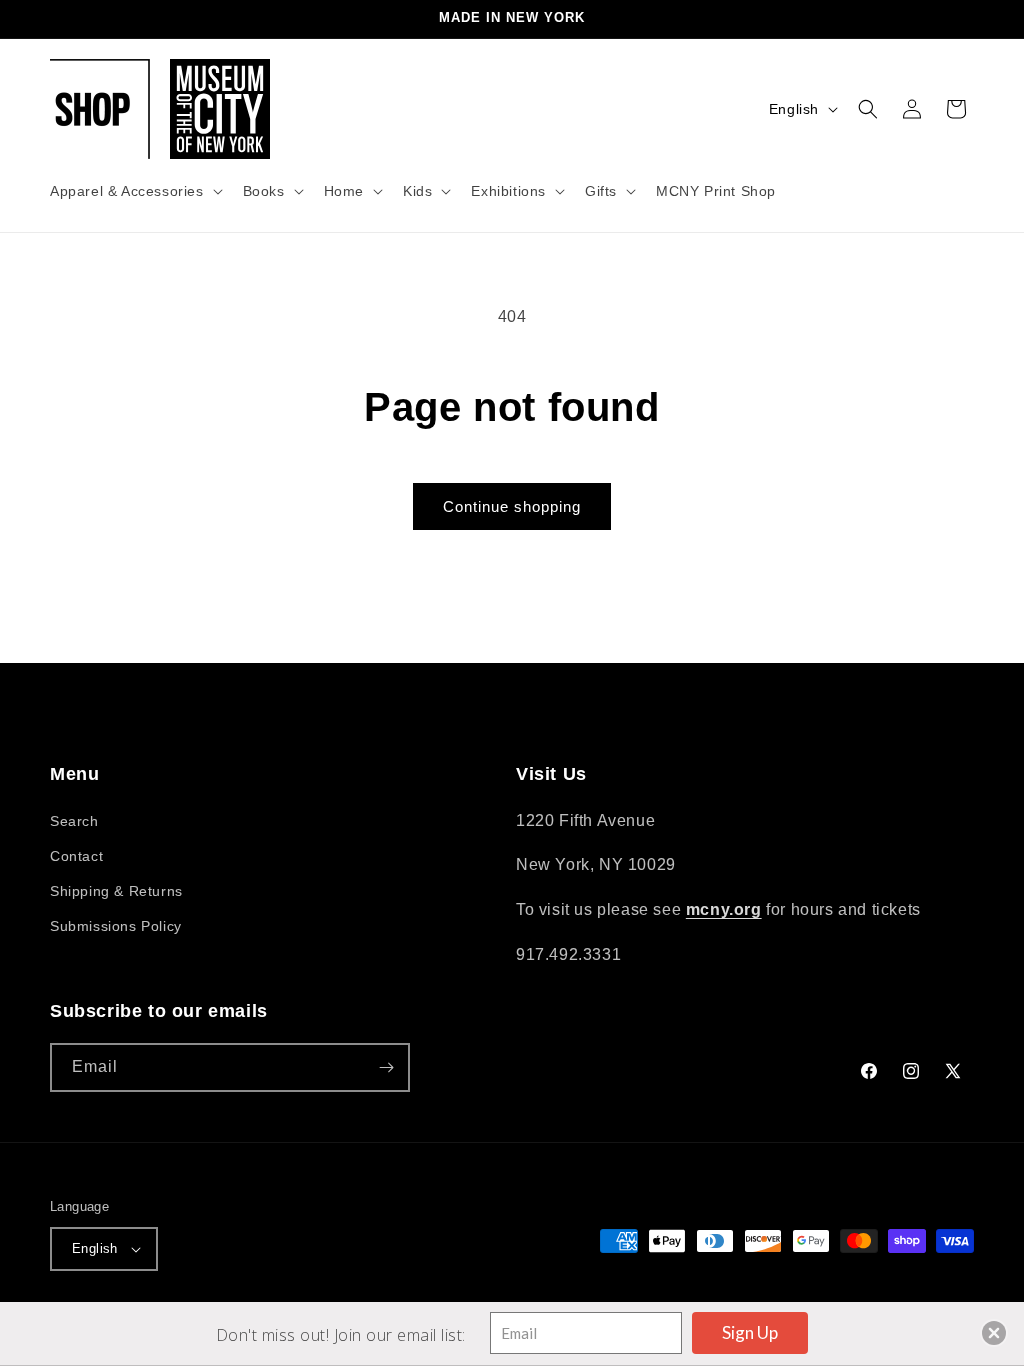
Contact (76, 856)
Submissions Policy (116, 926)
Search (74, 821)
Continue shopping (512, 506)
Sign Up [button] (750, 1332)
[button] (134, 191)
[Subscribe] (386, 1067)
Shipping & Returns (116, 891)
